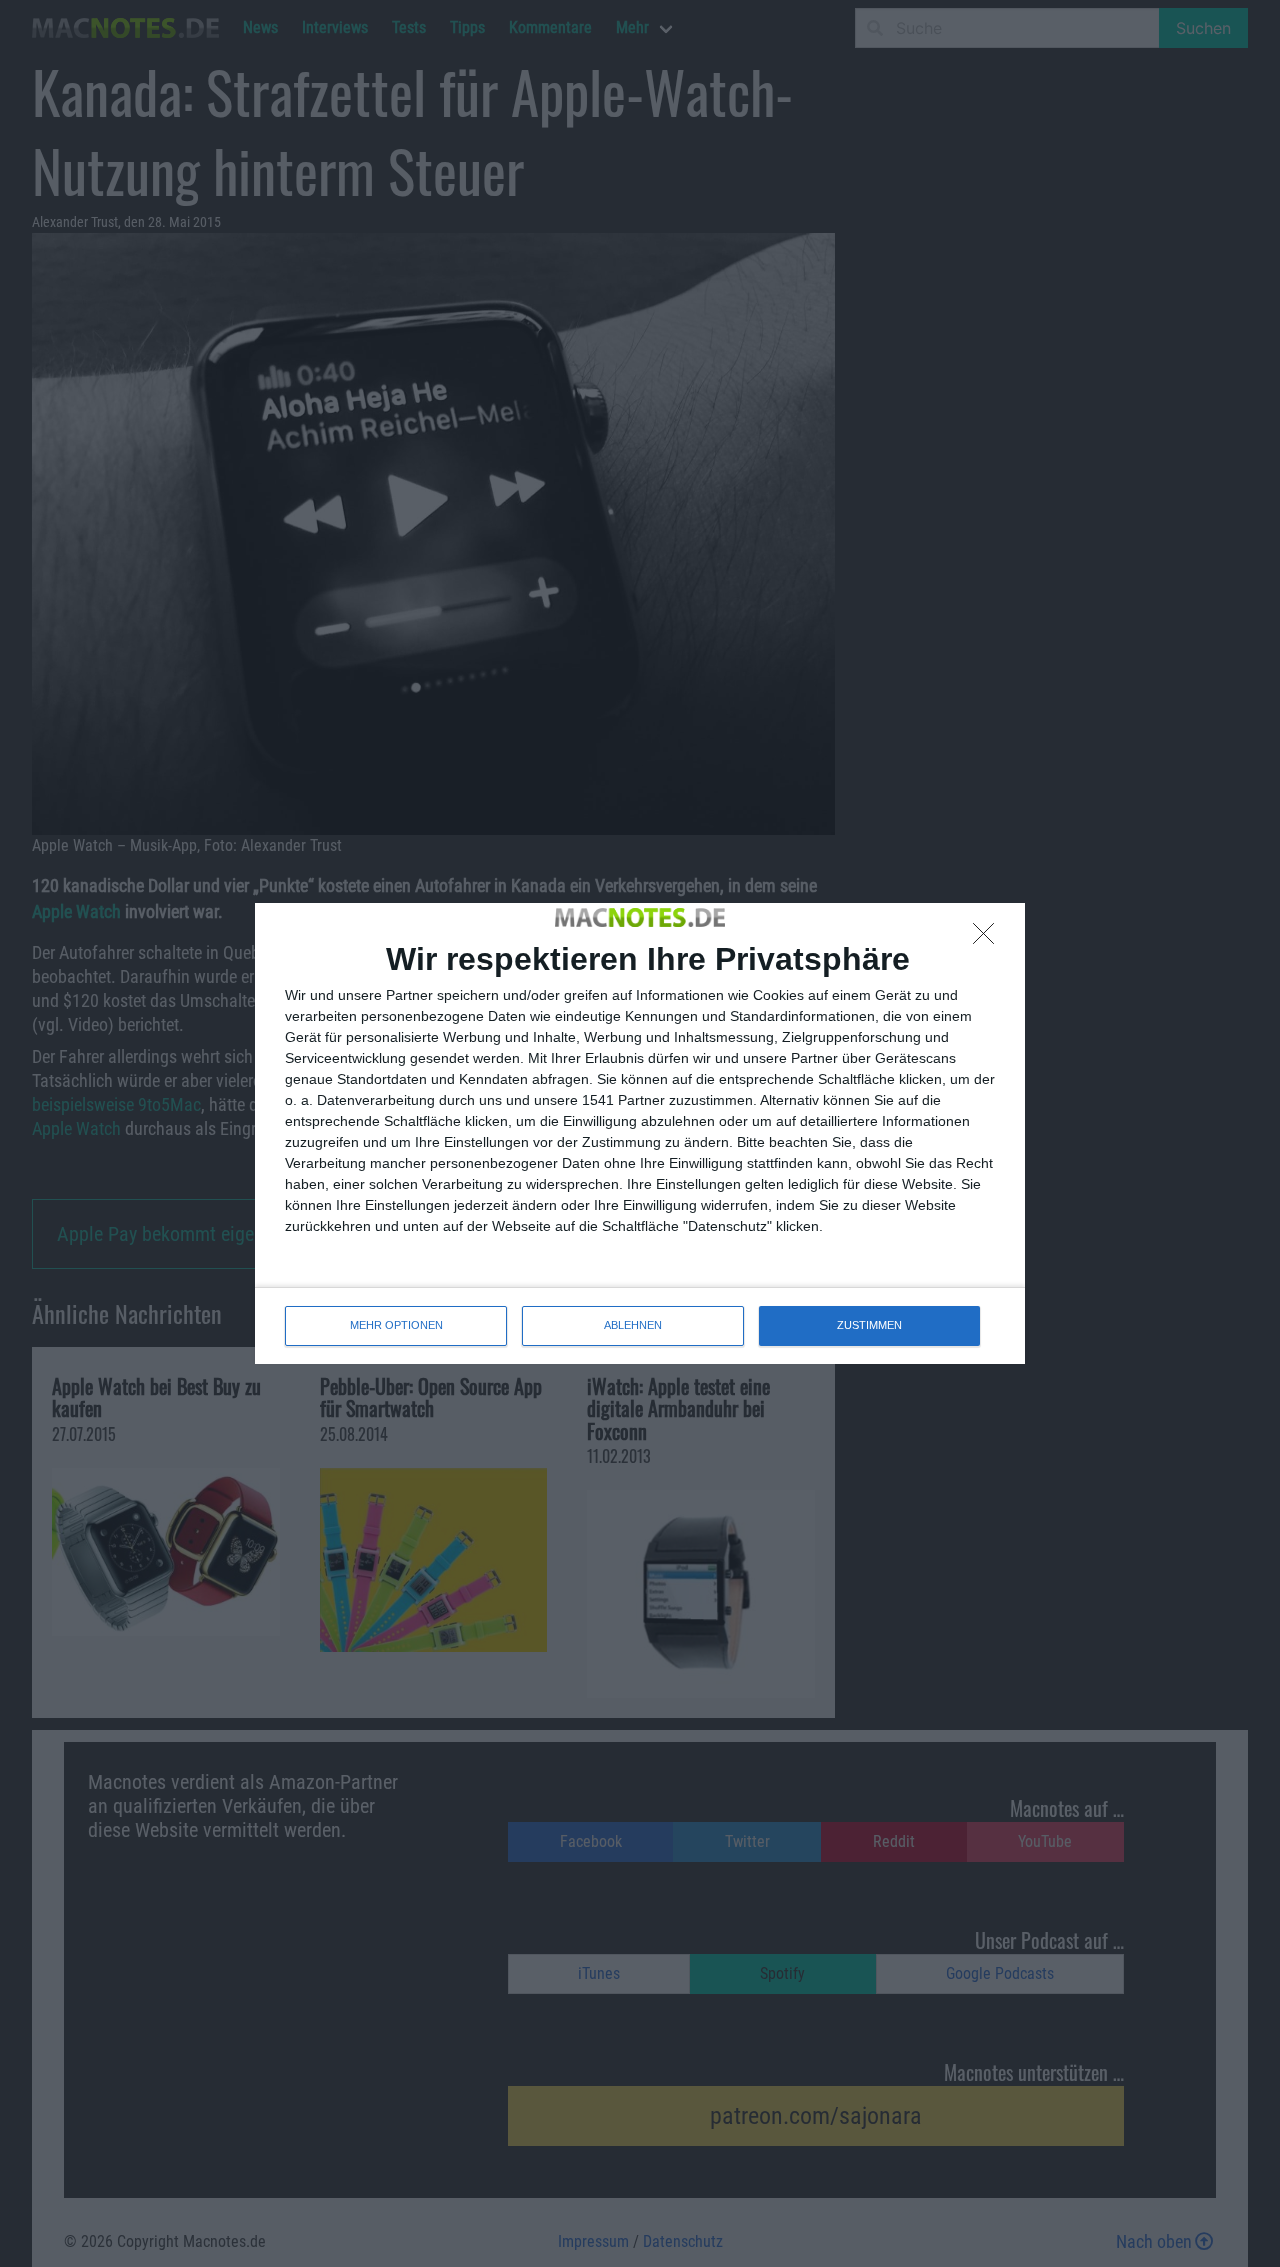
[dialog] (640, 1133)
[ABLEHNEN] (989, 939)
